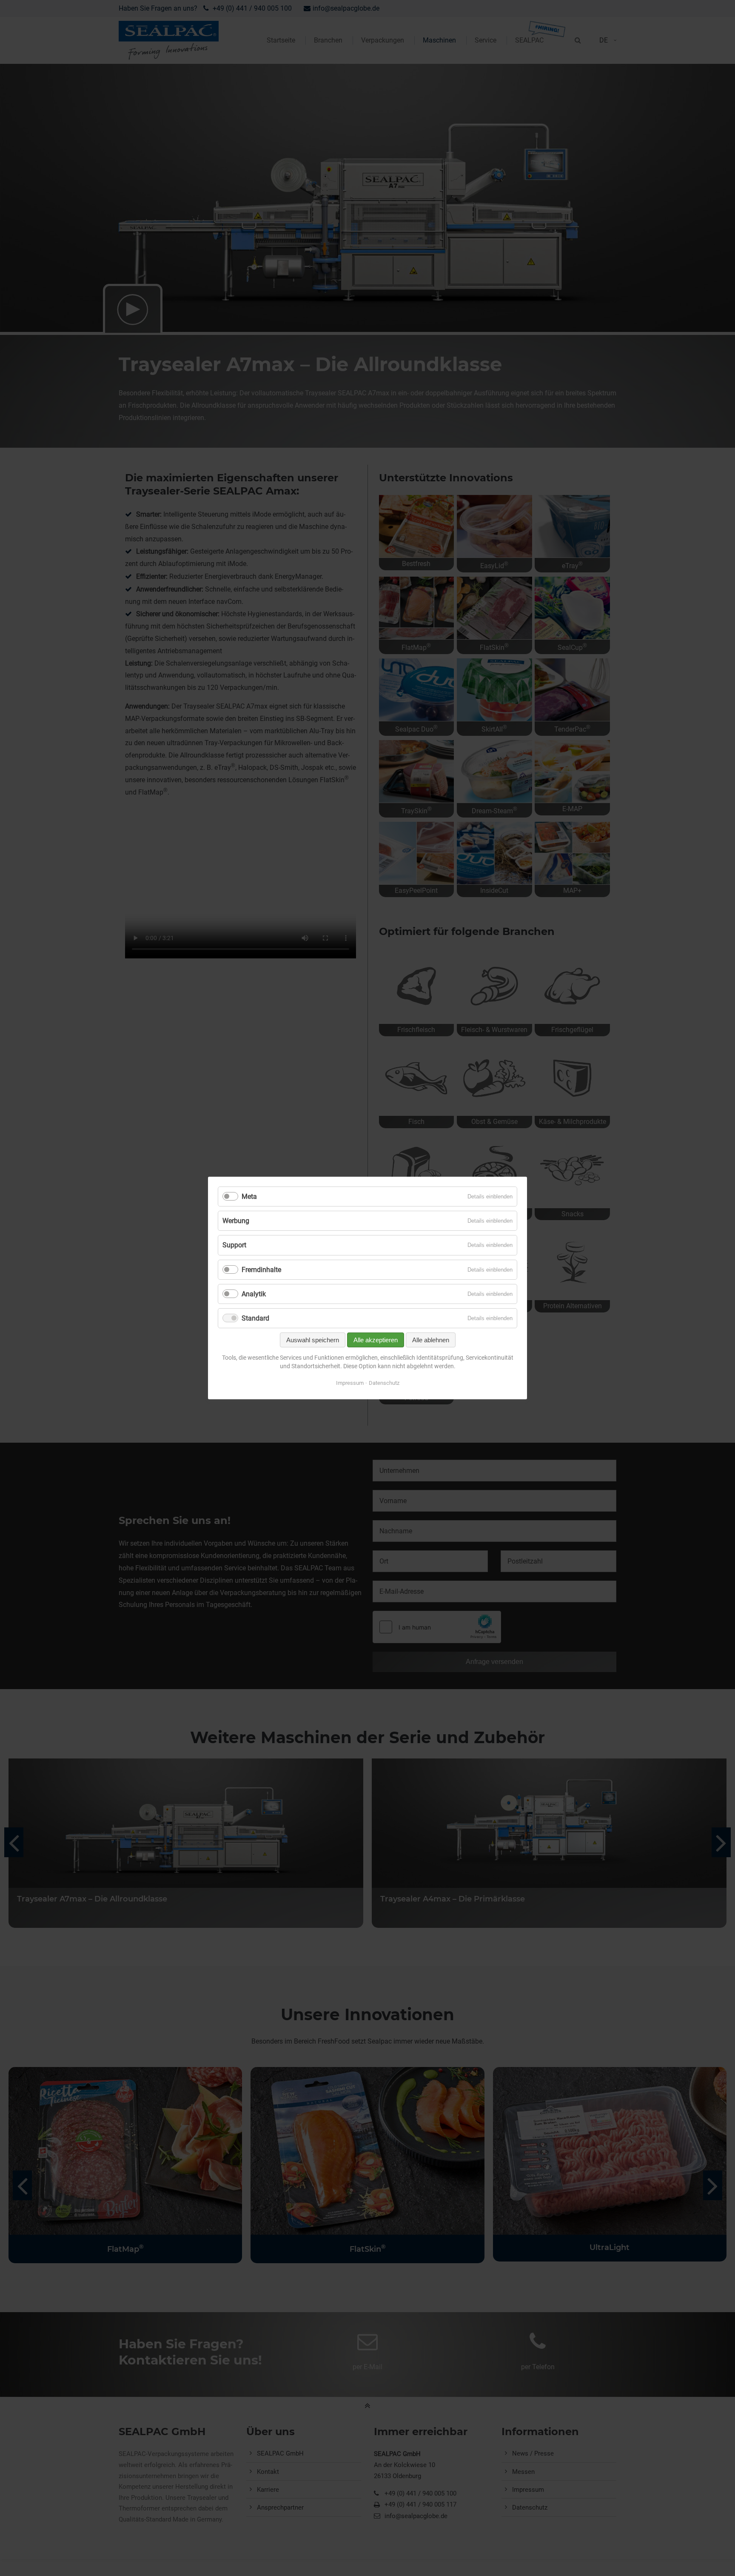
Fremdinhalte (261, 1270)
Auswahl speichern (313, 1340)
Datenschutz (384, 1383)
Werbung (236, 1221)
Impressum (350, 1383)
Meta (249, 1197)
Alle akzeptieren (376, 1340)
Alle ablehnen (431, 1340)
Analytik (254, 1294)
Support (234, 1245)
